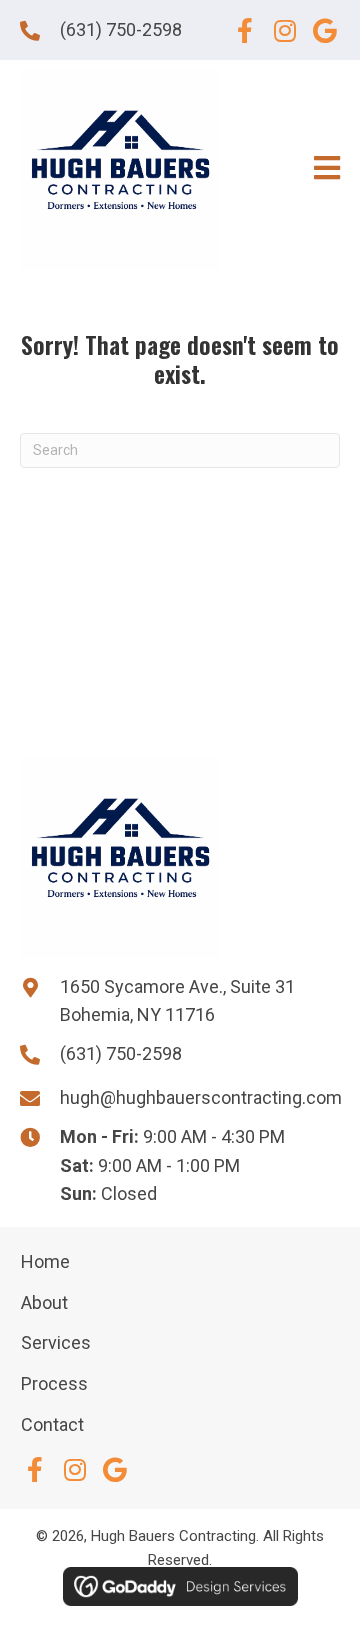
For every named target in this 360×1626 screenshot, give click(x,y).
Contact (52, 1424)
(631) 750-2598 (121, 29)
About (44, 1302)
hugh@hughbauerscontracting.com (201, 1097)
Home (45, 1261)
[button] (245, 30)
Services (56, 1342)
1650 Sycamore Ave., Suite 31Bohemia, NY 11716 (177, 1001)
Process (54, 1383)
